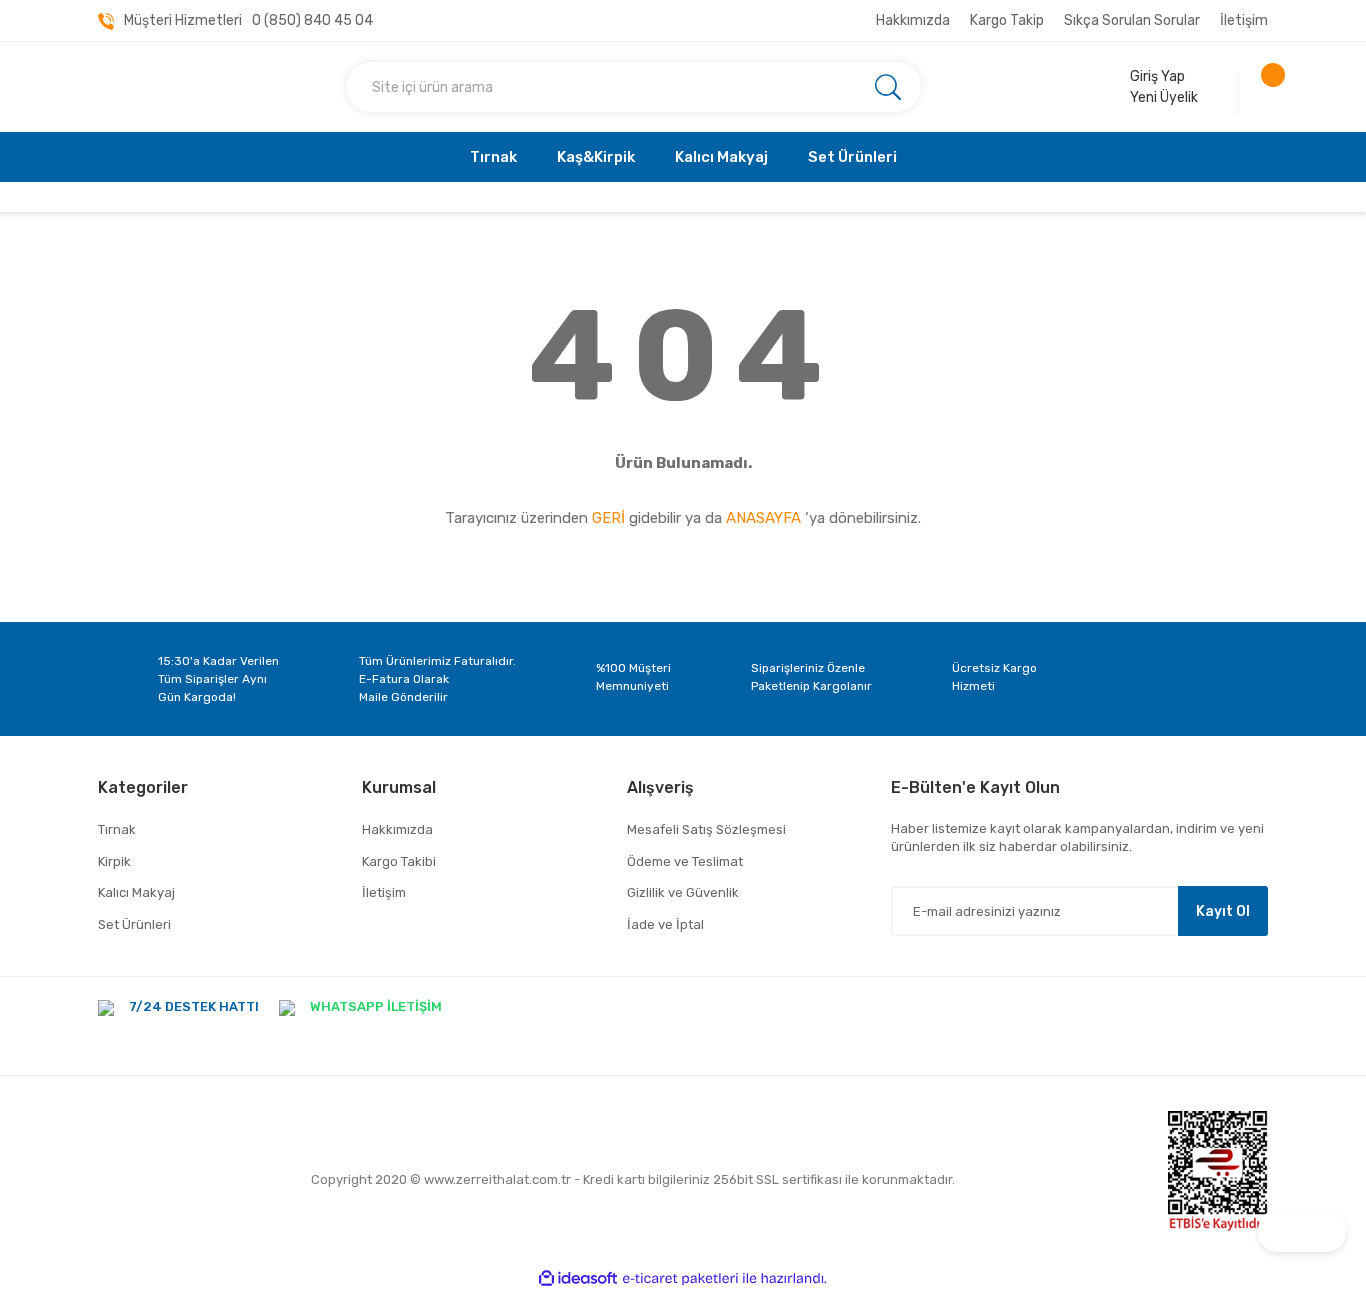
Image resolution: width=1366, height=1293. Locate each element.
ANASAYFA (763, 518)
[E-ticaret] (680, 1278)
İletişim (1244, 20)
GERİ (608, 518)
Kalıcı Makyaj (136, 892)
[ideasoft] (578, 1278)
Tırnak (117, 829)
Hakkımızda (913, 20)
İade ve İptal (665, 924)
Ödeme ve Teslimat (685, 861)
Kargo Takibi (399, 861)
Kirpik (114, 861)
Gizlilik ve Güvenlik (683, 892)
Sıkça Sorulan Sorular (1132, 20)
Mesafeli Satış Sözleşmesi (706, 829)
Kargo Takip (1007, 20)
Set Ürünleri (134, 924)
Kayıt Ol (1223, 911)
